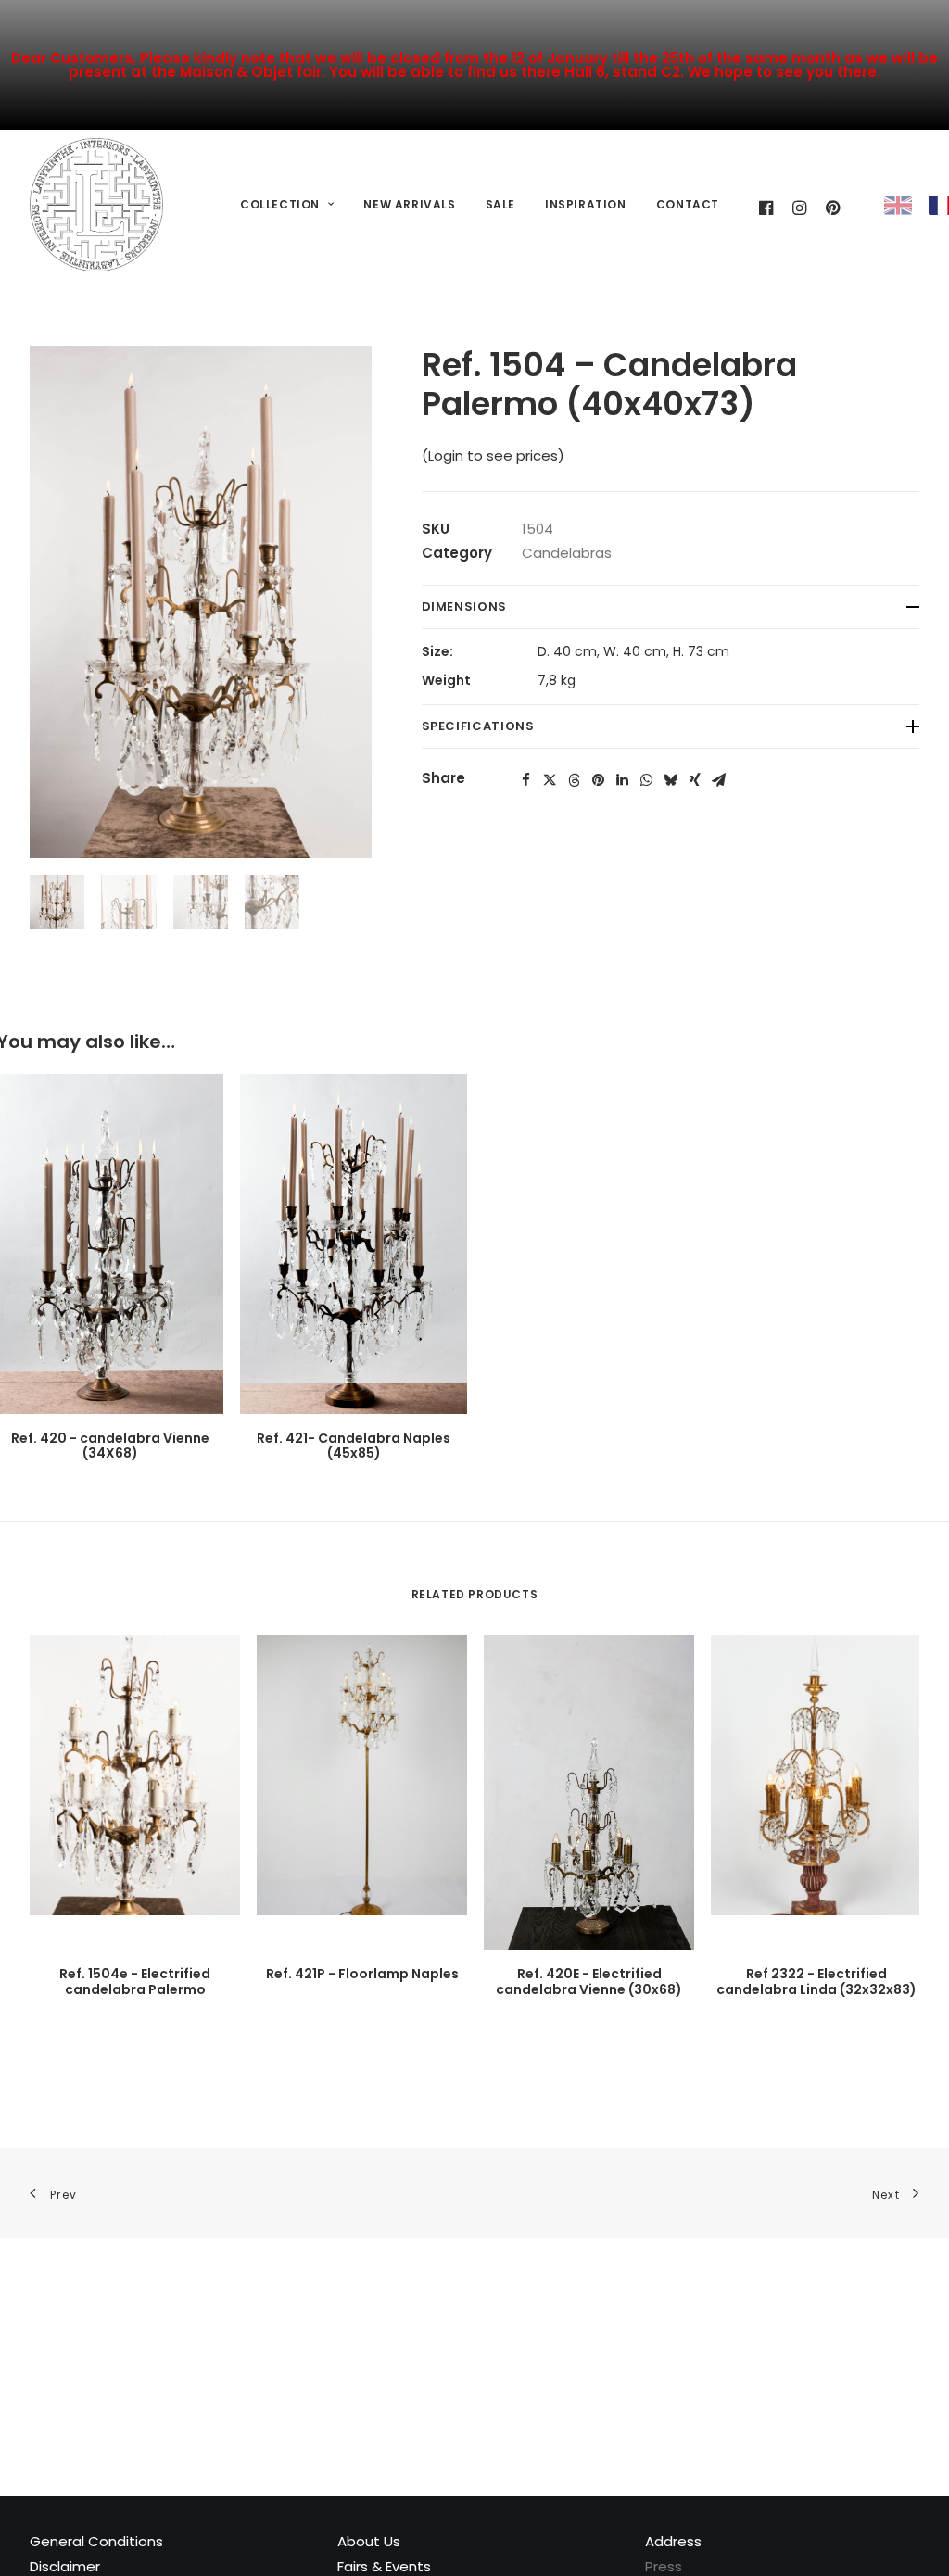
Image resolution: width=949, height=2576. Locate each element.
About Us (369, 2541)
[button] (526, 780)
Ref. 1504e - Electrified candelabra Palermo (135, 1982)
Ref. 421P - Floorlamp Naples (362, 1974)
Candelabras (567, 553)
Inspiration (586, 204)
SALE (500, 204)
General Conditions (96, 2541)
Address (673, 2541)
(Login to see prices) (493, 455)
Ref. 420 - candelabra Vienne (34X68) (110, 1446)
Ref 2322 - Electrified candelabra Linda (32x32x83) (816, 1982)
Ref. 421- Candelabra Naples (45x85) (354, 1446)
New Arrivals (409, 204)
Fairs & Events (384, 2566)
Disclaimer (65, 2566)
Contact (688, 204)
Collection (280, 204)
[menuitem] (287, 205)
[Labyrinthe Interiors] (96, 205)
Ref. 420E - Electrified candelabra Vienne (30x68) (589, 1982)
